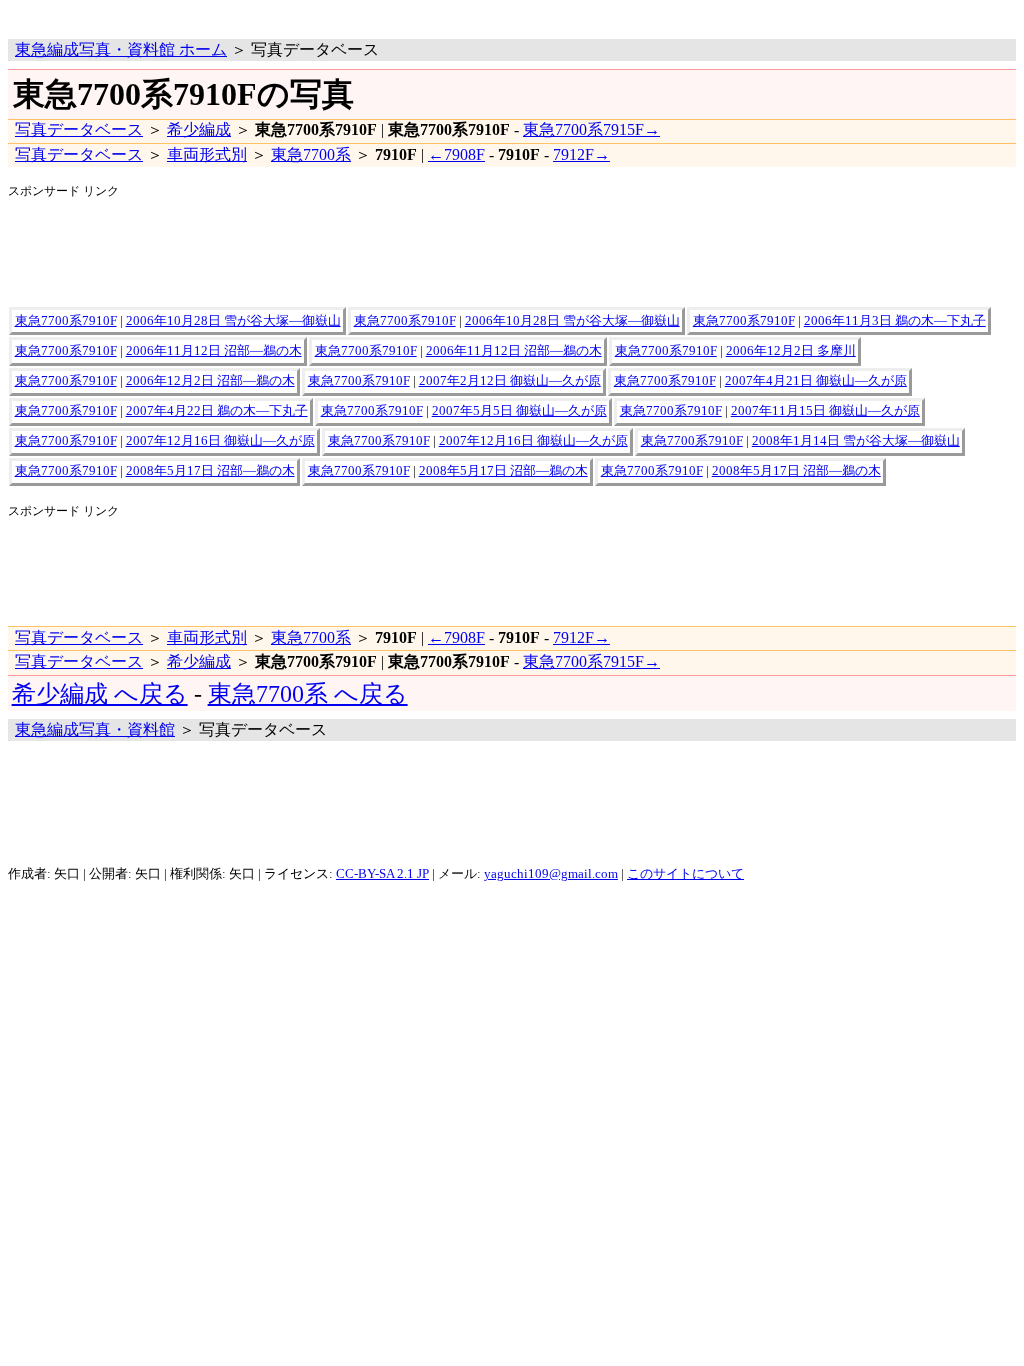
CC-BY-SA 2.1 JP (382, 874)
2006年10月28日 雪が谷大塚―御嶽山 (233, 321)
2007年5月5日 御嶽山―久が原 (519, 411)
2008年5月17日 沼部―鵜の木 (210, 471)
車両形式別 (207, 154)
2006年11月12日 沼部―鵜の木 (214, 351)
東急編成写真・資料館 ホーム (121, 49)
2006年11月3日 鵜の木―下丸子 (895, 321)
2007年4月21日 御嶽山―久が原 (816, 381)
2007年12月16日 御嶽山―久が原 (220, 441)
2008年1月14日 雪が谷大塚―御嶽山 (856, 441)
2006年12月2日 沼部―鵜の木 (210, 381)
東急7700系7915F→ (591, 129)
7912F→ (581, 154)
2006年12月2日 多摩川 (791, 351)
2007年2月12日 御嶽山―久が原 (510, 381)
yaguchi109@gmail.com (551, 874)
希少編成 (199, 129)
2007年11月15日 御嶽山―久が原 (825, 411)
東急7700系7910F (66, 321)
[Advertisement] (242, 15)
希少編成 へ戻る (100, 694)
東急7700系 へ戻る (308, 694)
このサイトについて (685, 874)
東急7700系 (311, 154)
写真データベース (79, 129)
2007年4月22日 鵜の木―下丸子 (217, 411)
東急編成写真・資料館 (95, 729)
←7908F (456, 154)
